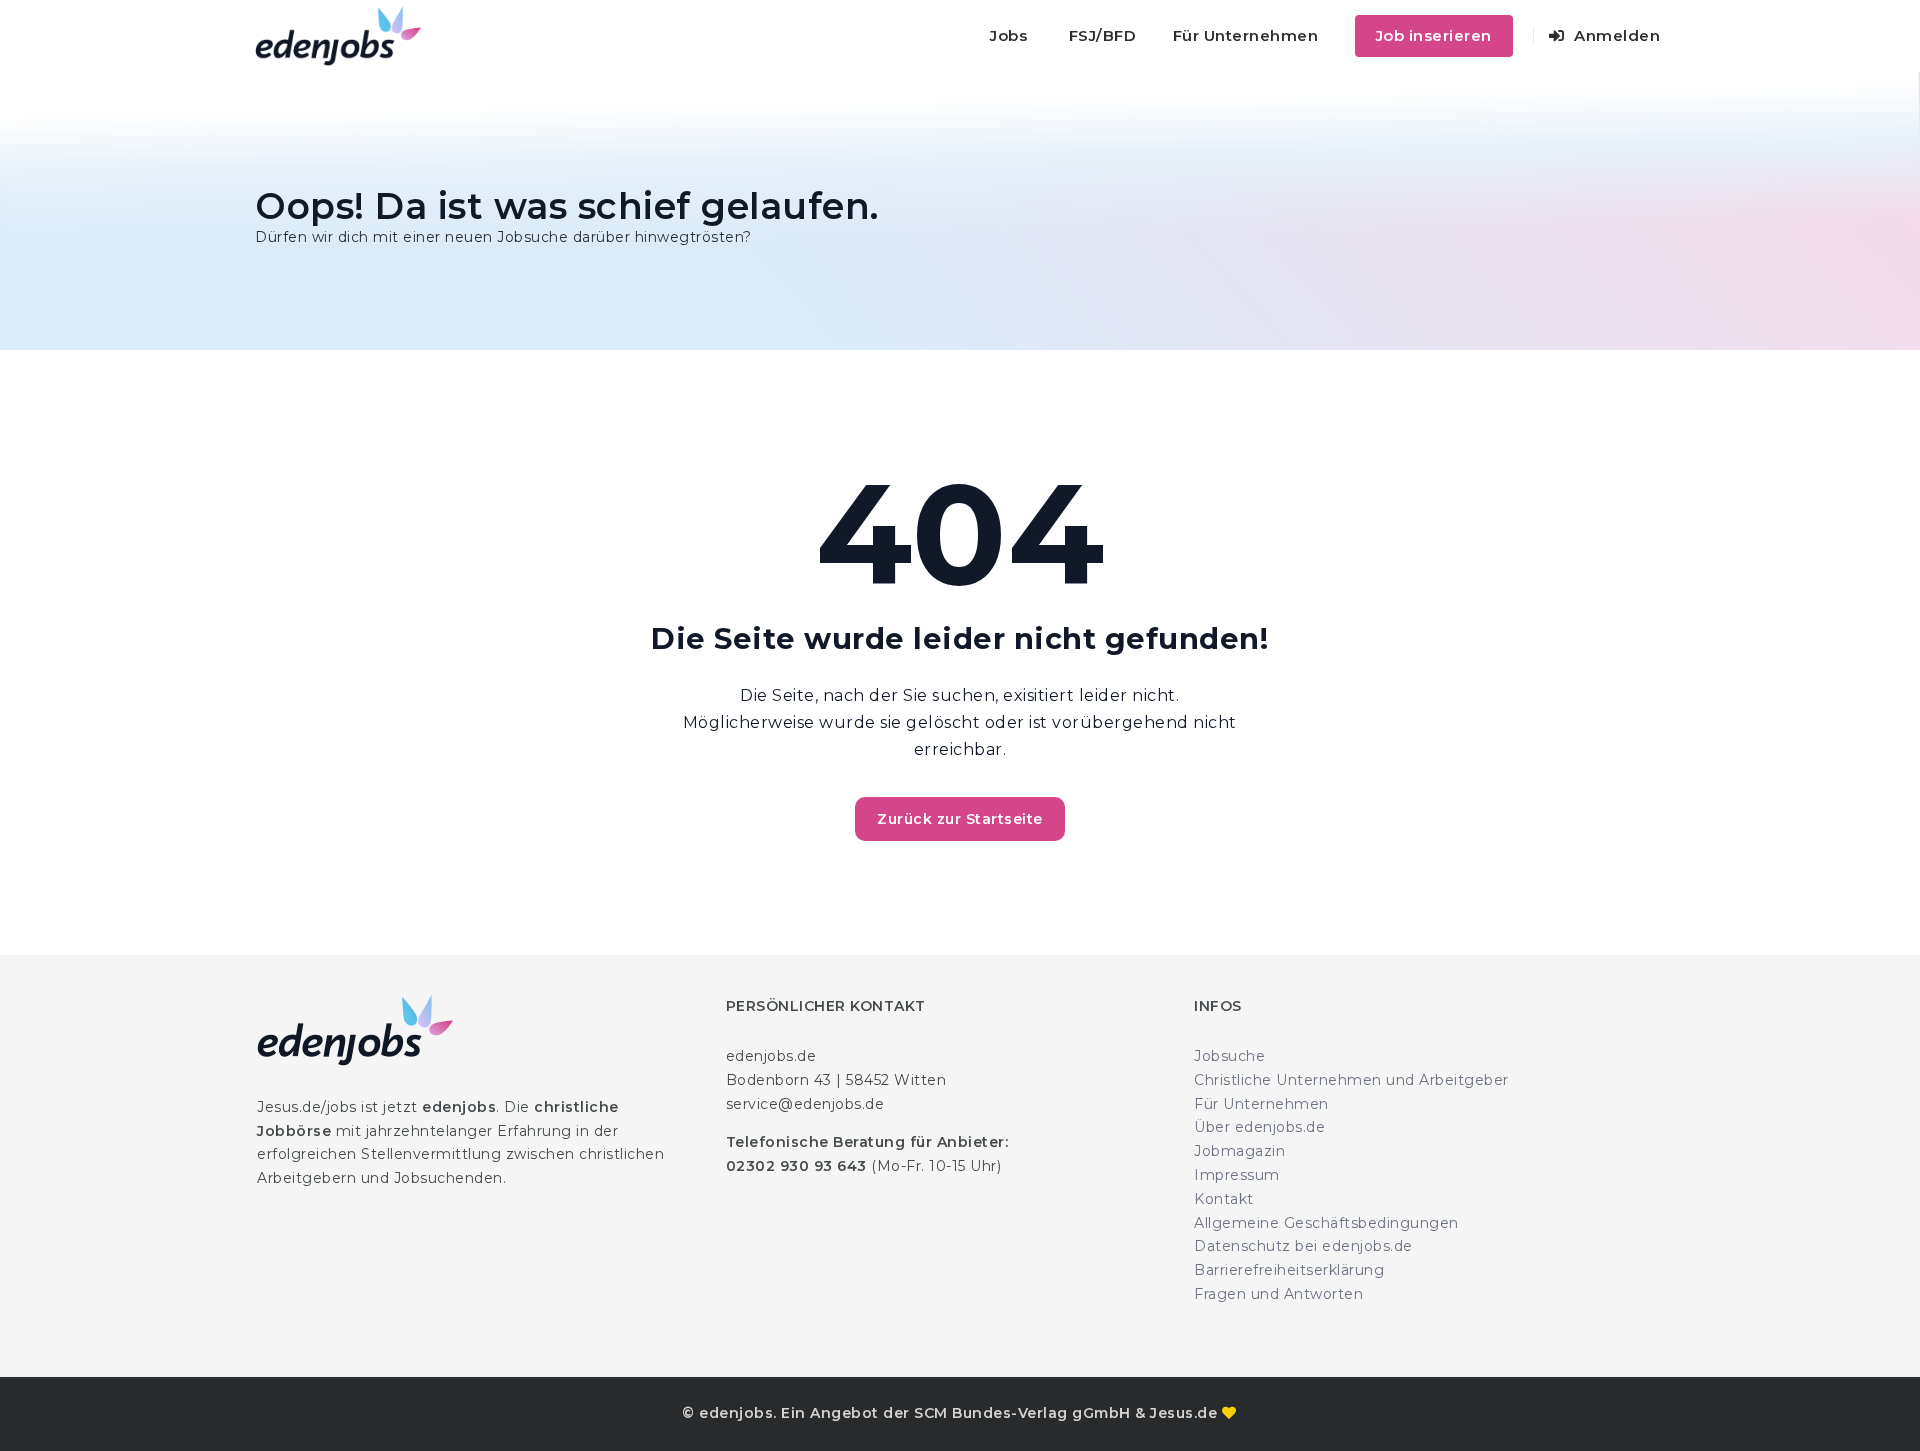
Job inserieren (1434, 35)
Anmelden (1615, 35)
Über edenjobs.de (1259, 1127)
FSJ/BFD (1103, 35)
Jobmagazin (1239, 1151)
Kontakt (1224, 1199)
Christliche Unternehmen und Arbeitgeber (1351, 1080)
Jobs (1008, 35)
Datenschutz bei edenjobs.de (1303, 1246)
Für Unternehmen (1246, 35)
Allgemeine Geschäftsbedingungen (1326, 1223)
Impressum (1237, 1175)
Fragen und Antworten (1278, 1294)
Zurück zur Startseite (960, 819)
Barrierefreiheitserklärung (1289, 1270)
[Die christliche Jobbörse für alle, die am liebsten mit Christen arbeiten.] (338, 35)
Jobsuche (1229, 1056)
